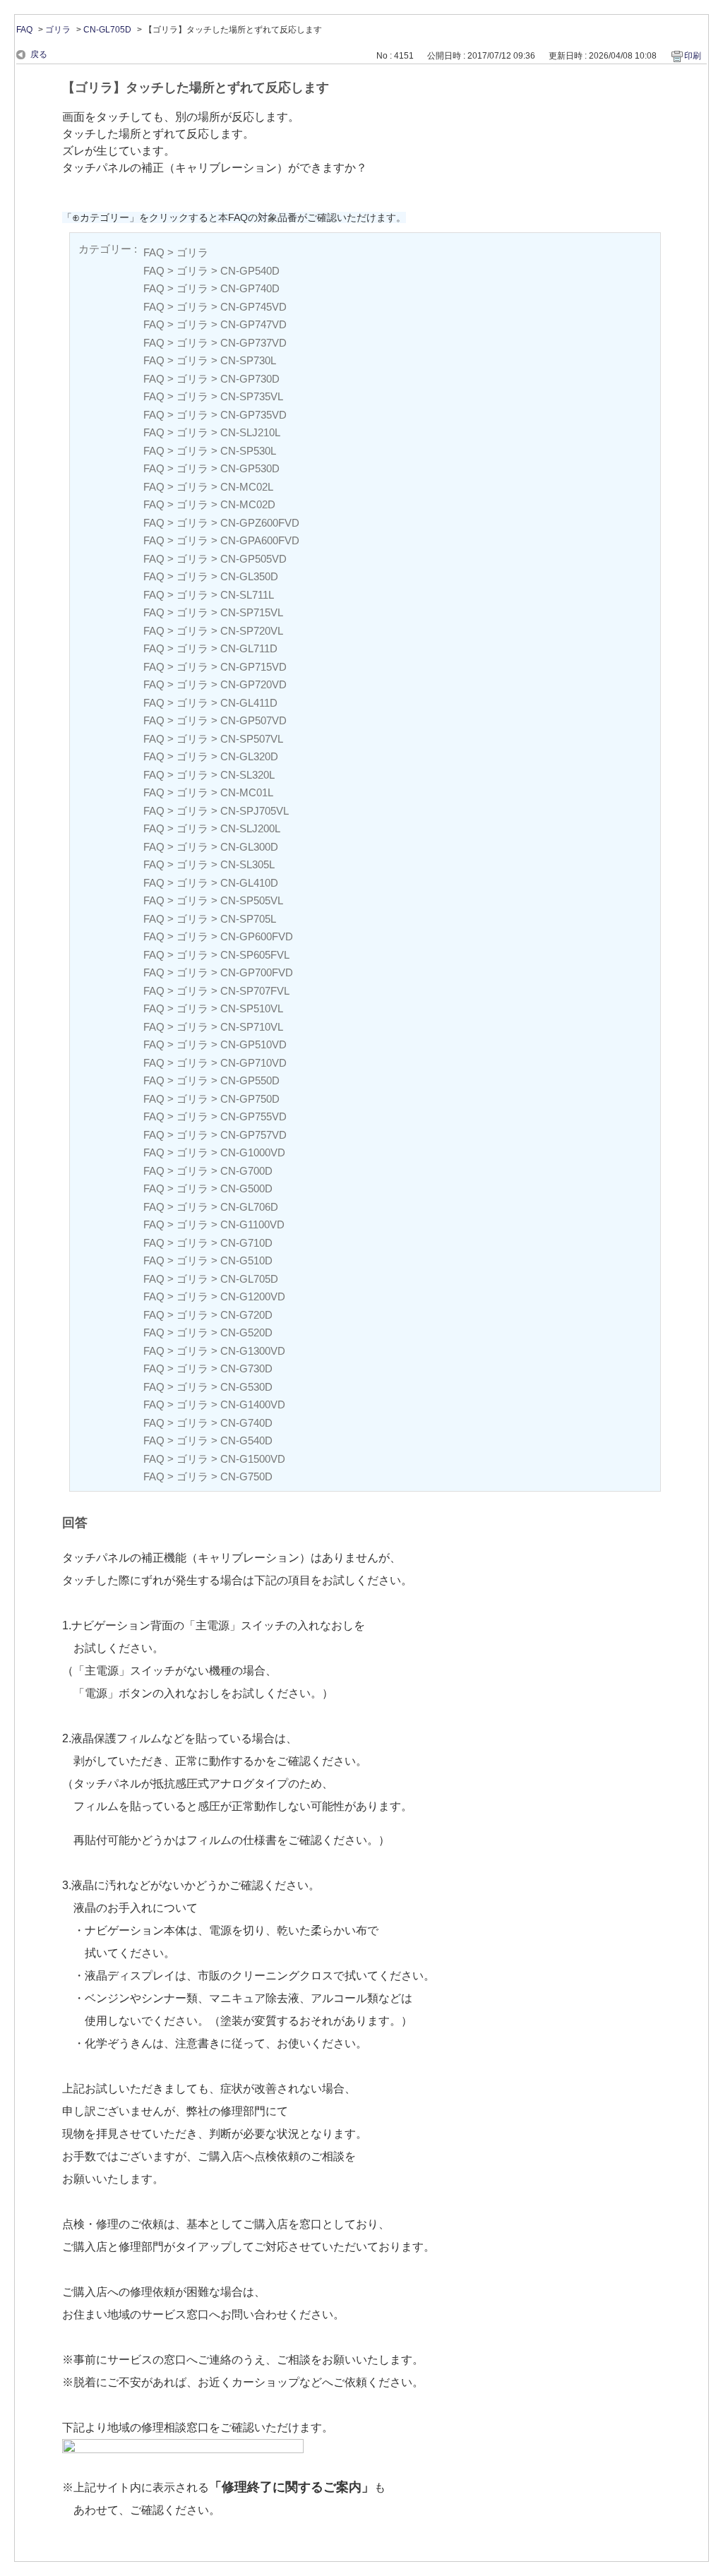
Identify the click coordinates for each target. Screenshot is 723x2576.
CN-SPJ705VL (255, 811)
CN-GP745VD (253, 307)
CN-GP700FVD (257, 972)
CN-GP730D (250, 379)
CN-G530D (246, 1387)
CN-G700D (246, 1171)
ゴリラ (58, 30)
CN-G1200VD (253, 1296)
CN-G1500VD (253, 1459)
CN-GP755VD (253, 1116)
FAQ (24, 30)
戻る (39, 54)
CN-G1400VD (253, 1404)
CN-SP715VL (252, 612)
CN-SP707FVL (255, 991)
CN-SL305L (247, 864)
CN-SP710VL (252, 1027)
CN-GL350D (249, 576)
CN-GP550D (250, 1080)
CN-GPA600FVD (260, 540)
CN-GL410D (249, 883)
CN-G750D (246, 1476)
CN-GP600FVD (257, 936)
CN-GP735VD (253, 415)
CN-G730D (246, 1368)
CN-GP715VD (253, 667)
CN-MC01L (247, 792)
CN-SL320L (247, 775)
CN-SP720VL (252, 631)
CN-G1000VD (253, 1152)
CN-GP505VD (253, 559)
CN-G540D (246, 1440)
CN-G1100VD (252, 1224)
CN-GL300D (249, 847)
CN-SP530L (248, 451)
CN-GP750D (250, 1099)
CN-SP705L (248, 919)
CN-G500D (246, 1188)
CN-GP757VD (253, 1135)
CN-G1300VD (253, 1351)
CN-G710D (246, 1243)
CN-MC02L (247, 487)
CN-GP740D (250, 288)
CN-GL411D (249, 703)
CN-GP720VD (253, 684)
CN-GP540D (250, 271)
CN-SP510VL (252, 1008)
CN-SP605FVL (255, 955)
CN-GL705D (107, 30)
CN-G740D (246, 1423)
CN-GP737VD (253, 343)
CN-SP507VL (252, 739)
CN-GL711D (249, 648)
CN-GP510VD (253, 1044)
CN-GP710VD (253, 1063)
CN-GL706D (249, 1207)
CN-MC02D (248, 504)
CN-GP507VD (253, 720)
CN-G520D (246, 1332)
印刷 (693, 56)
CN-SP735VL (252, 396)
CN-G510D (246, 1260)
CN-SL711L (247, 595)
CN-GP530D (250, 468)
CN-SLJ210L (250, 432)
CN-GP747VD (253, 324)
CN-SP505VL (252, 900)
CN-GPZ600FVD (260, 523)
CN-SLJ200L (250, 828)
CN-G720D (246, 1315)
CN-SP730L (248, 360)
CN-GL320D (249, 756)
